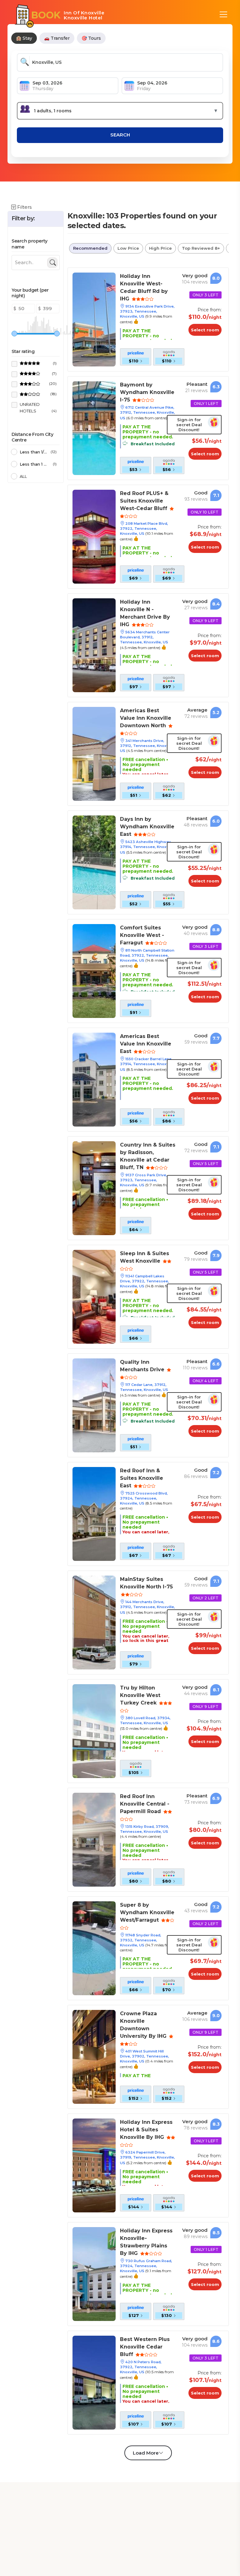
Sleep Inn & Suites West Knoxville (145, 1257)
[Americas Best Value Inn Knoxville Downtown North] (94, 753)
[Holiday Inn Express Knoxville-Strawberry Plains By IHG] (94, 2274)
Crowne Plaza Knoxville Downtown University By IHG (144, 2025)
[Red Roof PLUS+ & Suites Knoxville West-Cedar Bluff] (94, 536)
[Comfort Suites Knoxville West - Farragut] (94, 971)
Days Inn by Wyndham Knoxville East (147, 827)
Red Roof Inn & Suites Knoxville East (142, 1478)
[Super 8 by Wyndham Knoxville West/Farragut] (94, 1948)
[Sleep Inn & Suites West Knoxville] (94, 1296)
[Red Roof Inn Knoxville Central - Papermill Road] (94, 1839)
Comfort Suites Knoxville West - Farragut (142, 935)
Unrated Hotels (38, 408)
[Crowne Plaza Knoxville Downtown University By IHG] (94, 2056)
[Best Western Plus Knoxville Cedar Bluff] (94, 2382)
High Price (160, 248)
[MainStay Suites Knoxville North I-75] (94, 1622)
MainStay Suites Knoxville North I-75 (146, 1583)
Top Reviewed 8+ (201, 248)
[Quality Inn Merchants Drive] (94, 1405)
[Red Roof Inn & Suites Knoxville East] (94, 1513)
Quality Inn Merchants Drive (143, 1366)
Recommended (90, 248)
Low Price (128, 248)
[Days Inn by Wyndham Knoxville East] (94, 862)
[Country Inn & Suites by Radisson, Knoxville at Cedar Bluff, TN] (94, 1188)
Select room (205, 330)
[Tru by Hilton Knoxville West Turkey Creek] (94, 1731)
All (23, 476)
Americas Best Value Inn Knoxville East (146, 1044)
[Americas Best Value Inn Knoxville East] (94, 1079)
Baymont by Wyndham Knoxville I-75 (147, 392)
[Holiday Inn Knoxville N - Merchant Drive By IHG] (94, 645)
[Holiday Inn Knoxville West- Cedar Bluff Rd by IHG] (94, 319)
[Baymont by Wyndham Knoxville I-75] (94, 428)
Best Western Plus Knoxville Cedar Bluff (145, 2347)
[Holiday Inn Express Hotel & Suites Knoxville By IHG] (94, 2165)
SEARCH (120, 135)
